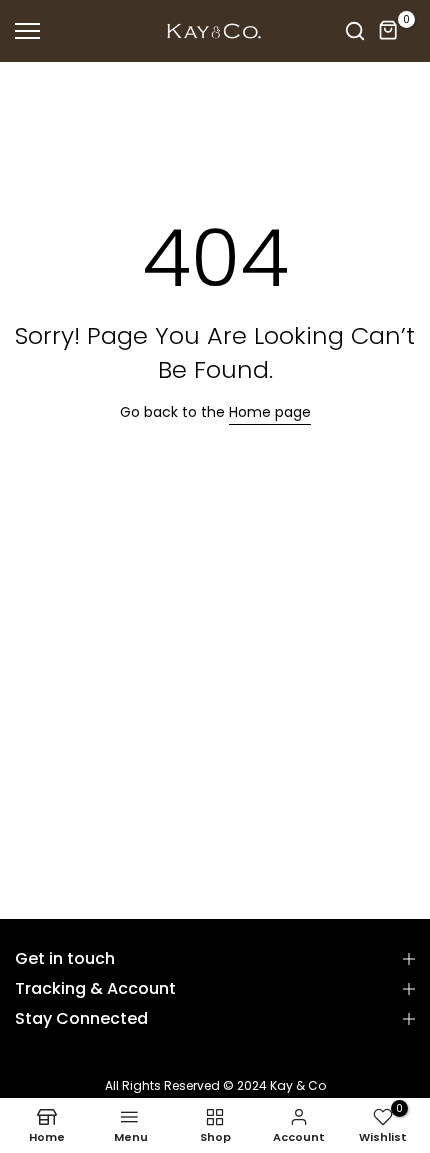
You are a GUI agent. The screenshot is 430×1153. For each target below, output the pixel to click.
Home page (270, 412)
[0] (389, 31)
